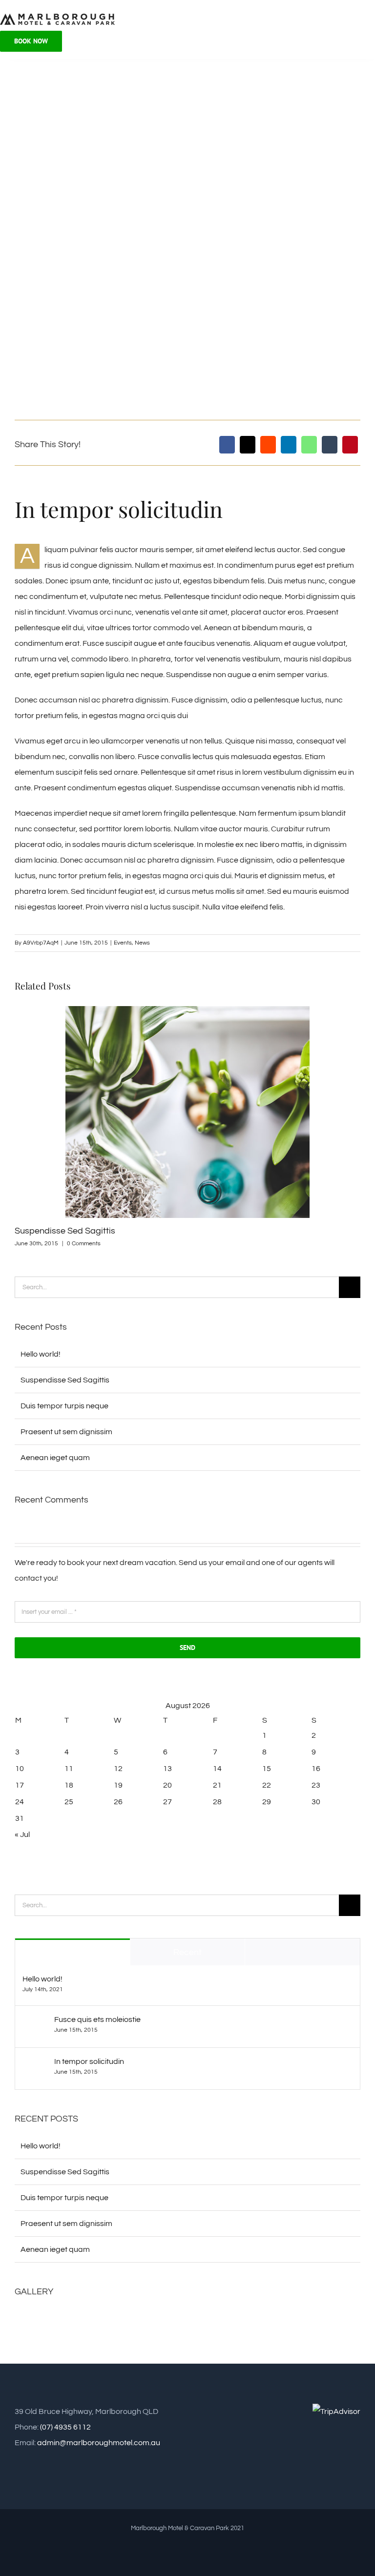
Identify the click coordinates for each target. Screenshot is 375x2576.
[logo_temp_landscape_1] (57, 17)
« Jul (22, 1834)
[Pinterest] (350, 445)
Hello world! (41, 1354)
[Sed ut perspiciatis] (67, 2322)
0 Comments (84, 1244)
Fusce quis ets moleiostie (97, 2020)
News (142, 943)
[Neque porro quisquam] (31, 2322)
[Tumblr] (330, 445)
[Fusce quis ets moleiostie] (35, 2023)
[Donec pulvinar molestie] (172, 2322)
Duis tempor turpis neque (64, 1406)
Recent (187, 1952)
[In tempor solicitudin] (35, 2065)
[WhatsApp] (309, 445)
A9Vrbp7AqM (41, 943)
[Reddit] (268, 445)
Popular (73, 1952)
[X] (248, 445)
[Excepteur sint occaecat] (102, 2322)
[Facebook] (227, 445)
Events (123, 943)
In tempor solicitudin (89, 2061)
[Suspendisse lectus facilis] (137, 2322)
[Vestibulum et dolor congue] (207, 2322)
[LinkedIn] (289, 445)
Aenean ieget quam (55, 1458)
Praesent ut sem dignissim (66, 1432)
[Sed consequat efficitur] (278, 2322)
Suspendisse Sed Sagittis (65, 1231)
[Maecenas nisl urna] (242, 2322)
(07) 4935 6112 (65, 2427)
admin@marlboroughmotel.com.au (99, 2443)
